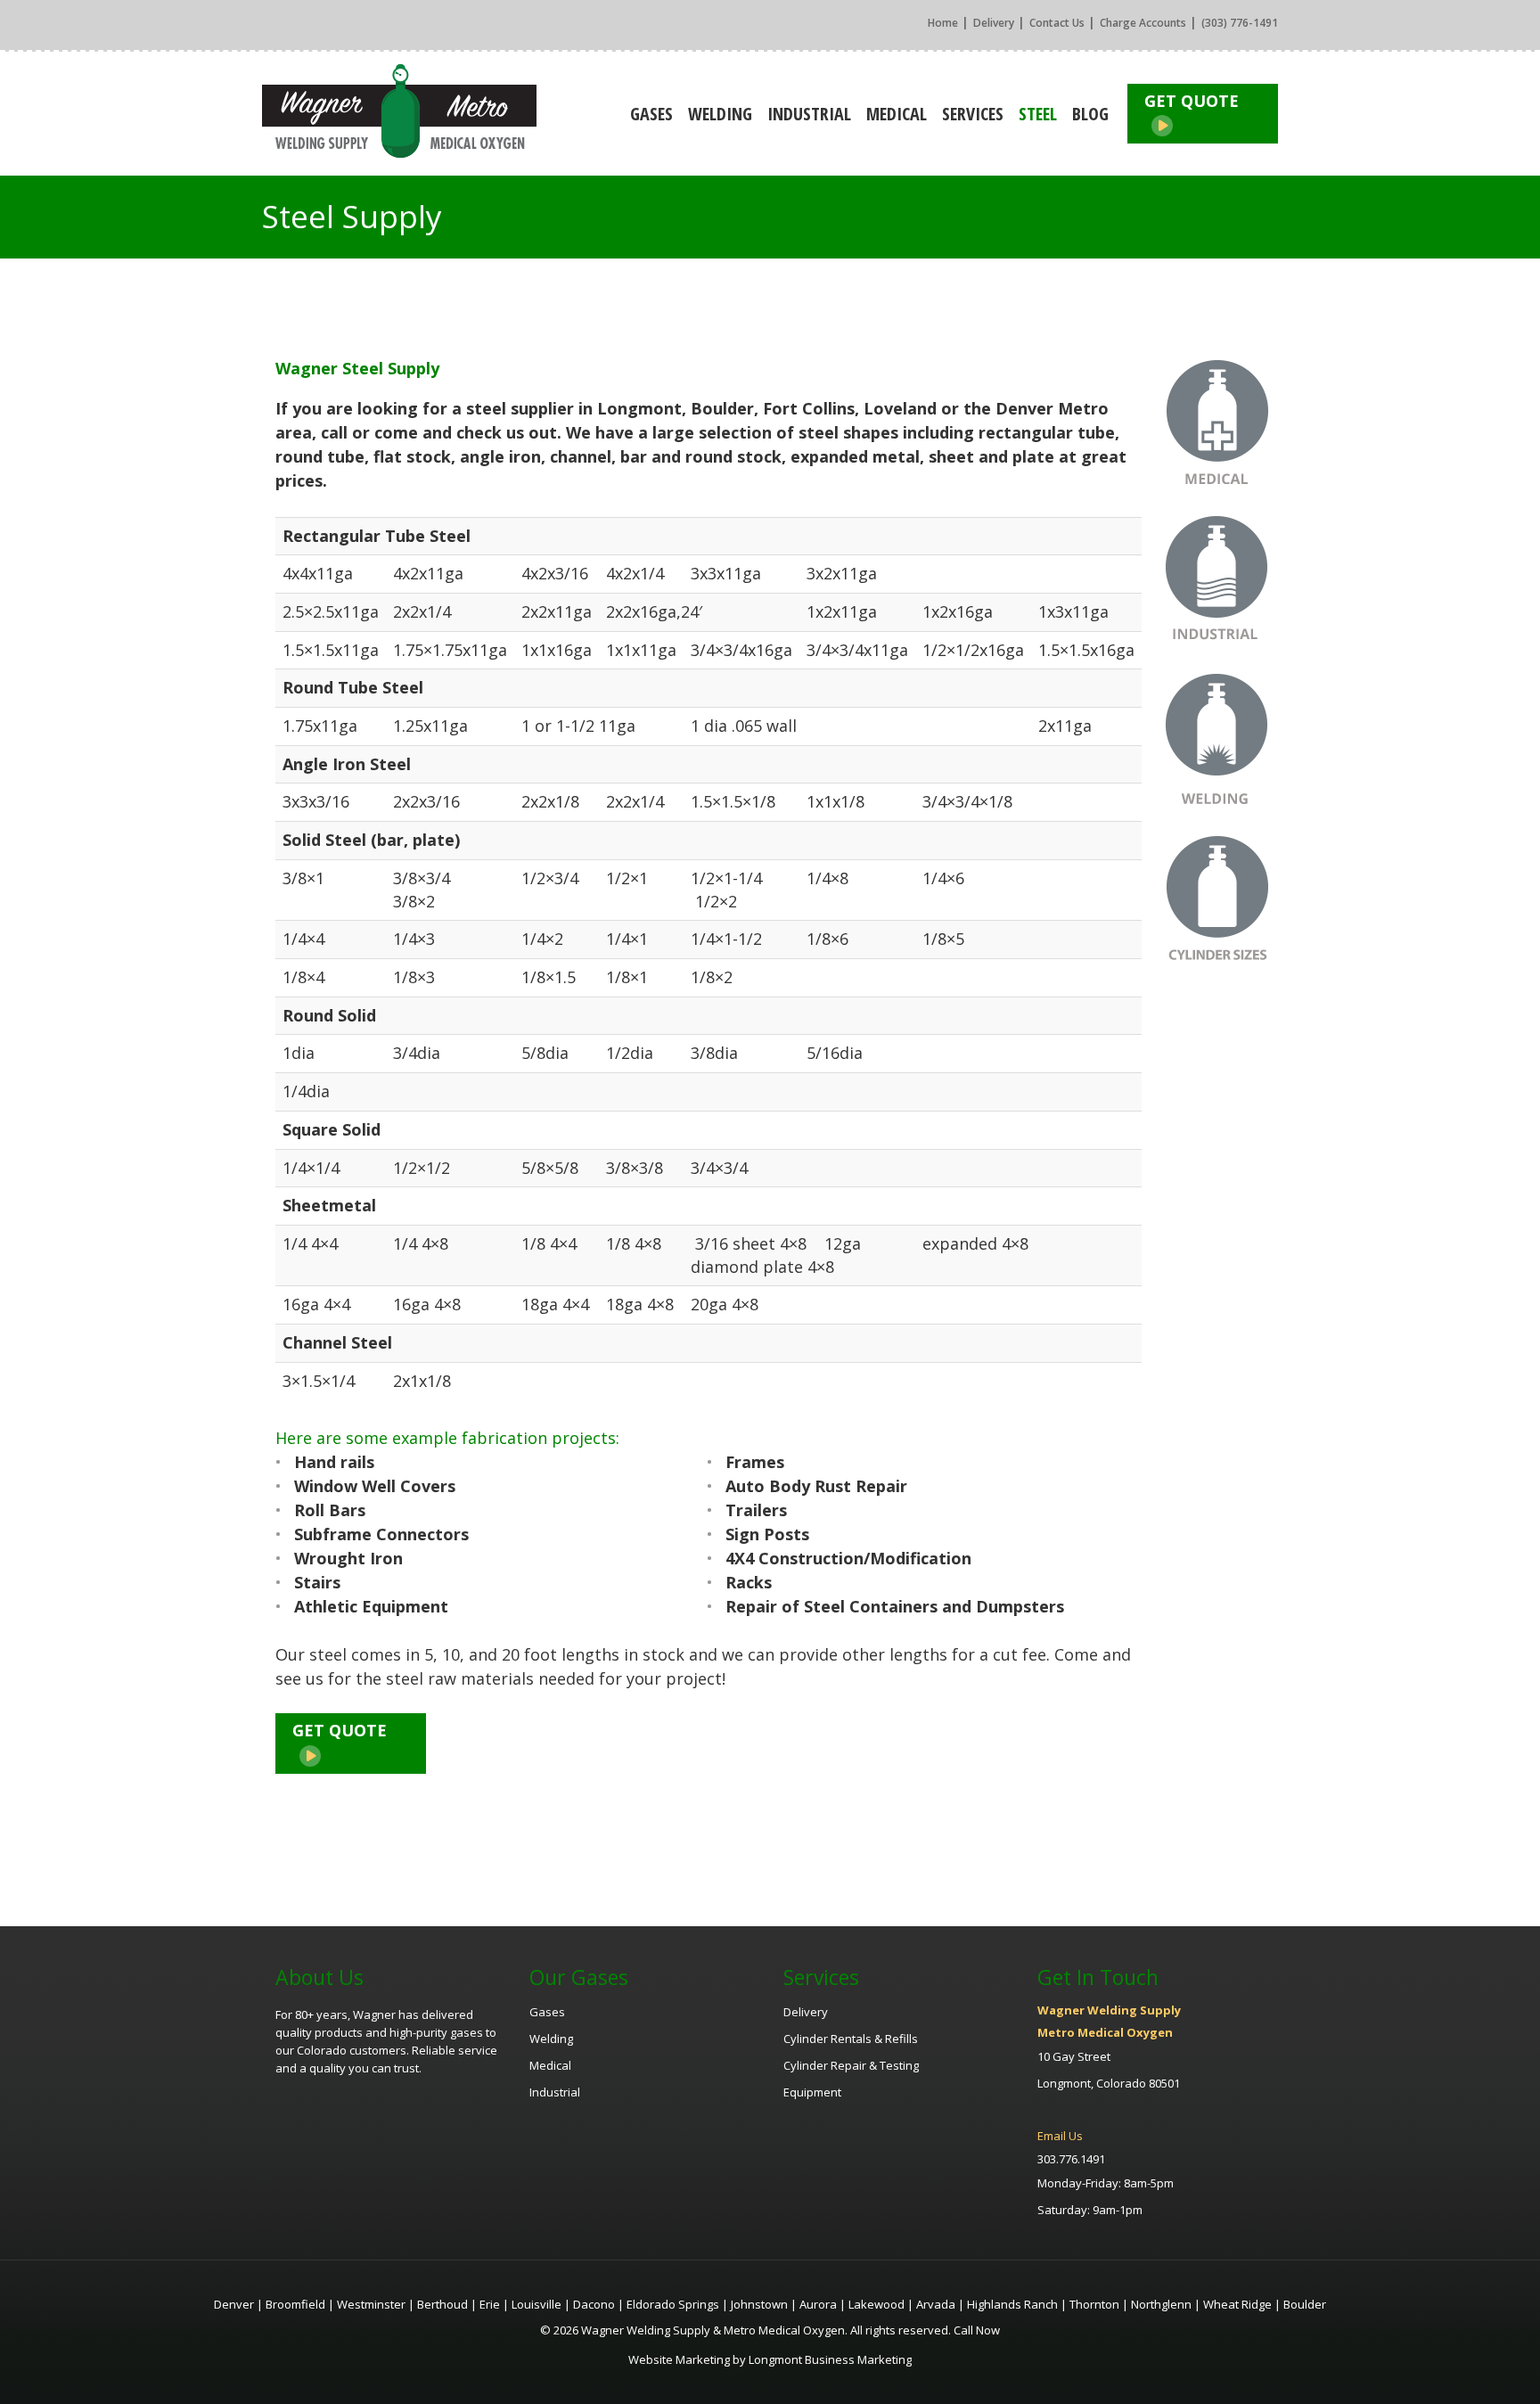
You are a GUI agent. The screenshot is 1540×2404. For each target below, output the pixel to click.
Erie (490, 2304)
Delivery (994, 23)
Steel (1038, 114)
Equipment (812, 2092)
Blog (1090, 114)
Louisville (537, 2304)
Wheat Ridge (1237, 2304)
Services (973, 114)
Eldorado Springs (673, 2304)
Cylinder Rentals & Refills (851, 2039)
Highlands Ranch (1012, 2304)
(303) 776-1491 (1240, 23)
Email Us (1060, 2136)
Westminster (371, 2304)
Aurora (818, 2304)
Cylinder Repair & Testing (851, 2065)
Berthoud (442, 2304)
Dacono (594, 2304)
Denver (234, 2304)
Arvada (936, 2304)
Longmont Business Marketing (830, 2359)
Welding (720, 114)
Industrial (809, 114)
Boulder (1305, 2304)
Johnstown (759, 2304)
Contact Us (1057, 23)
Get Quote (1192, 101)
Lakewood (876, 2304)
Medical (897, 114)
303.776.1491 (1071, 2159)
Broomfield (295, 2304)
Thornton (1094, 2304)
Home (943, 23)
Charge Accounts (1143, 23)
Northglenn (1161, 2304)
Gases (651, 114)
